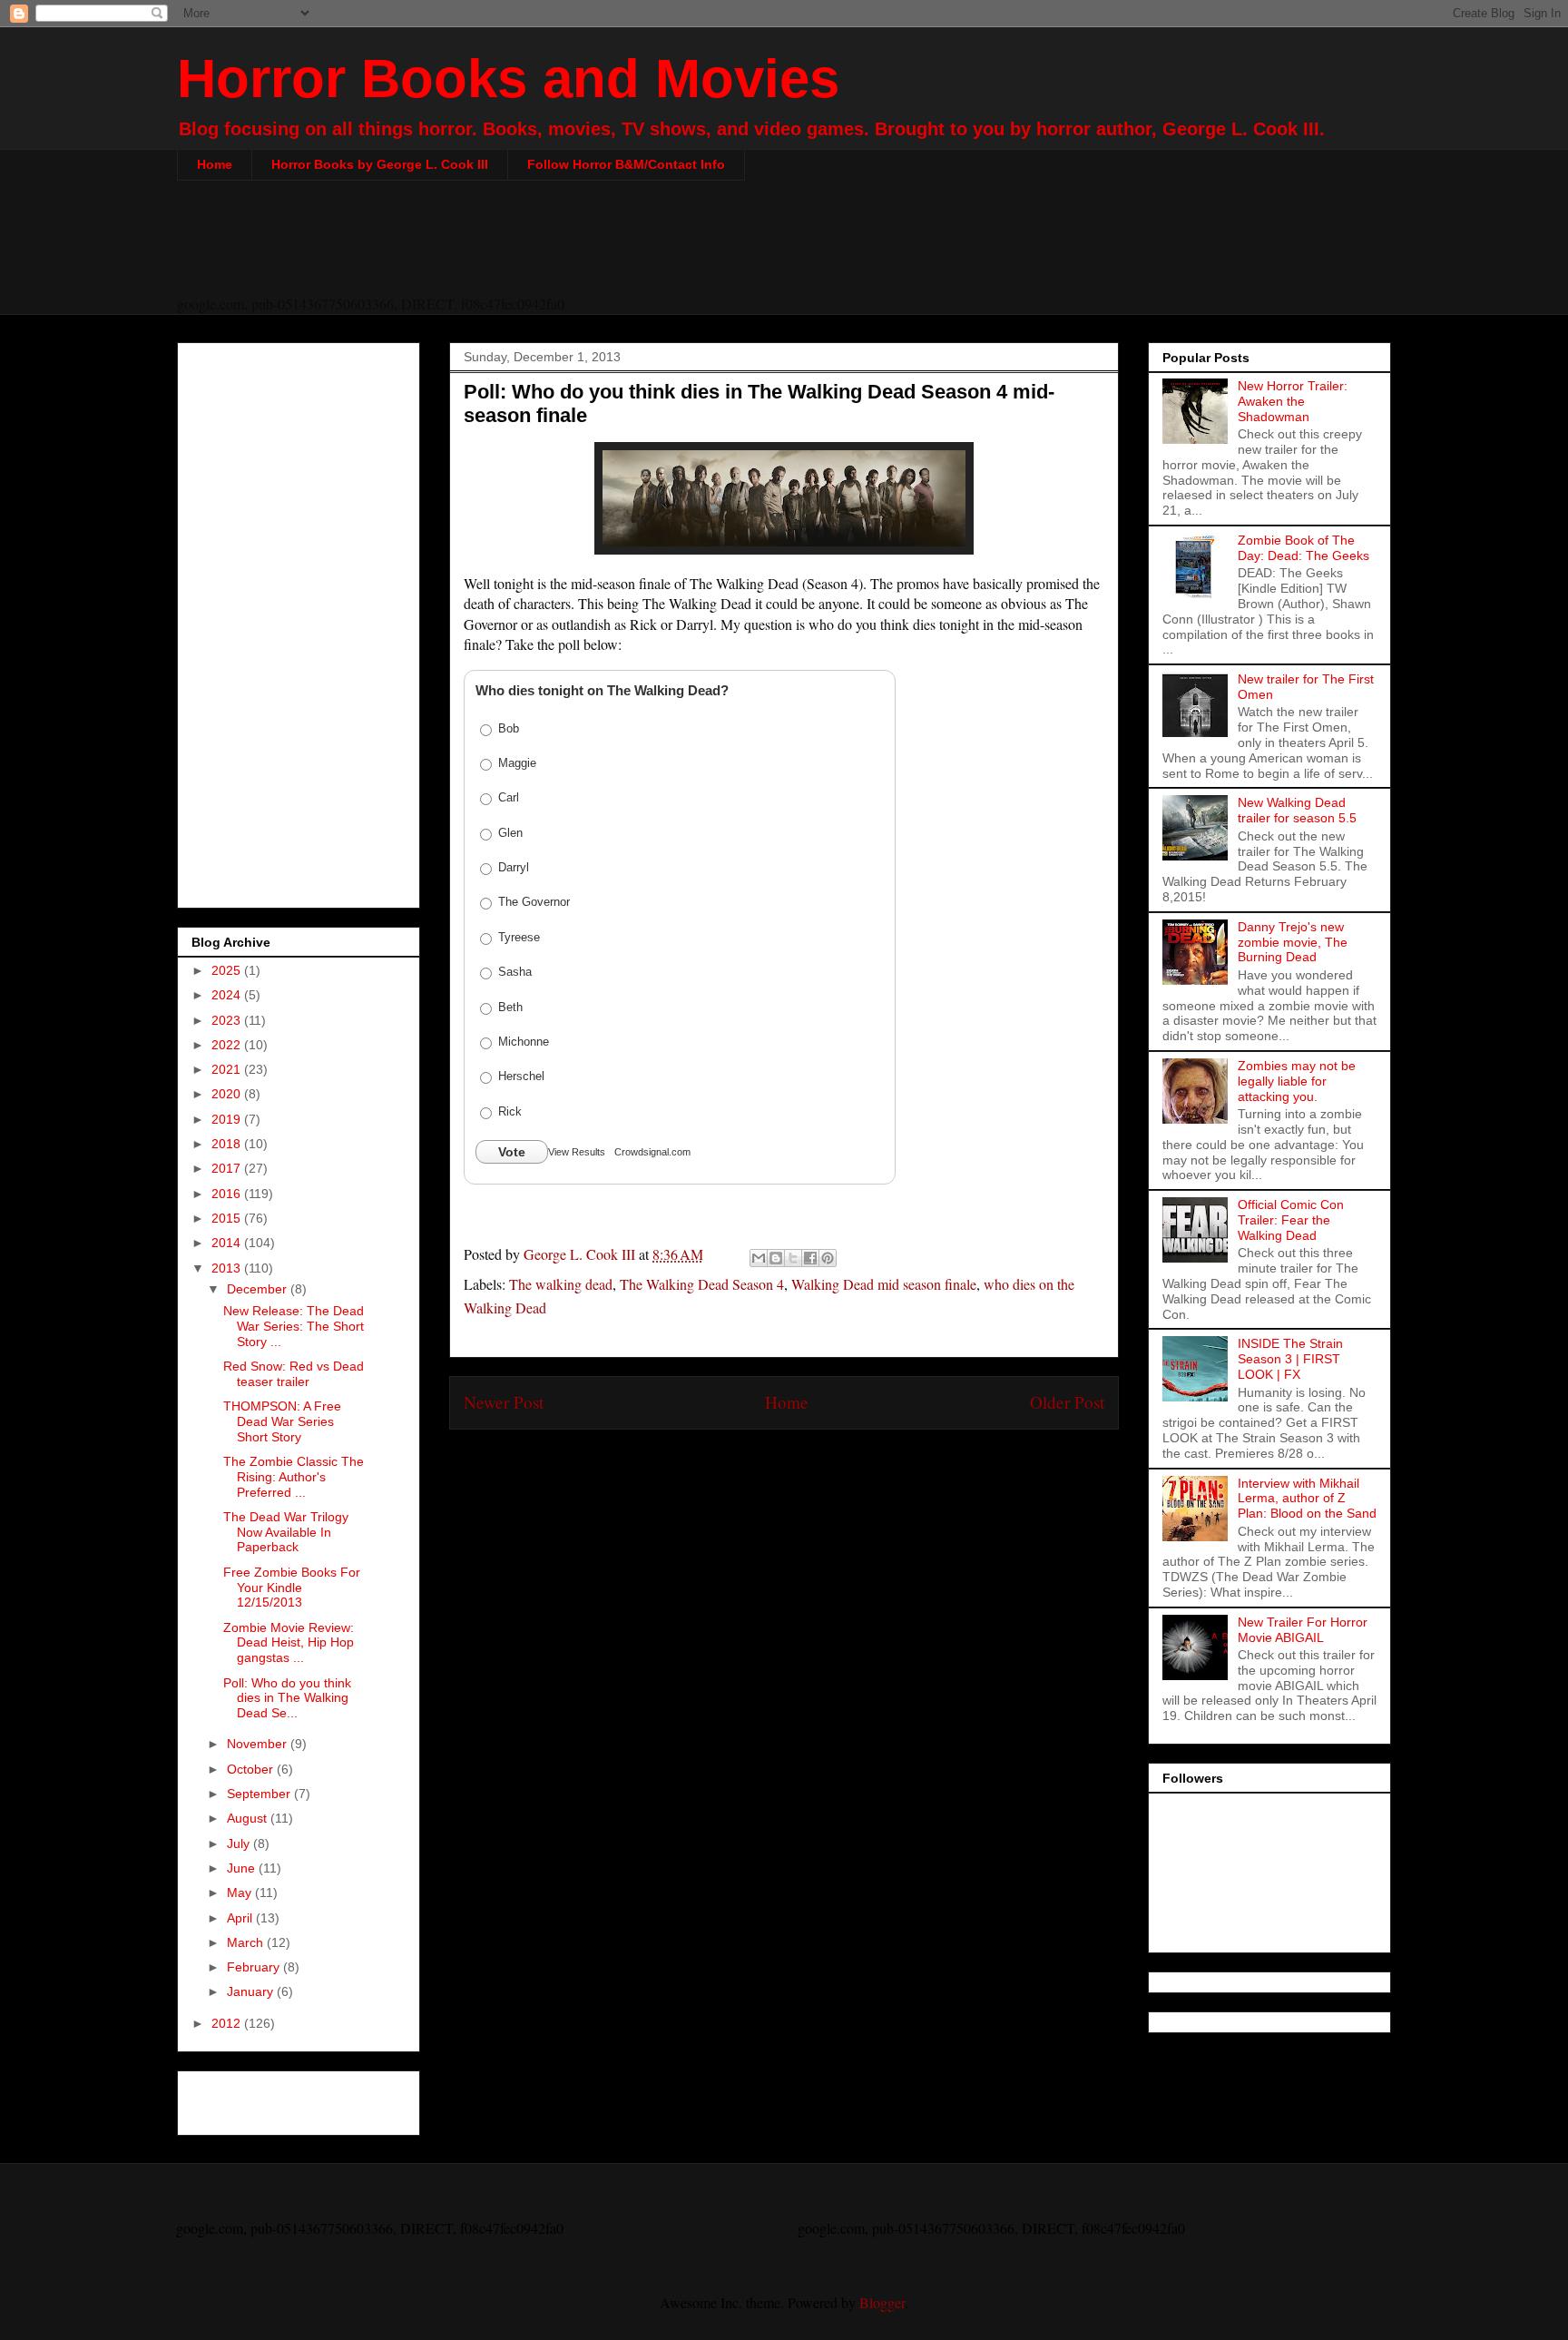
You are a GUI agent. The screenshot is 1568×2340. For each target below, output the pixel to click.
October (252, 1769)
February (255, 1967)
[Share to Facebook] (810, 1258)
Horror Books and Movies (508, 79)
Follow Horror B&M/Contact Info (626, 164)
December (259, 1289)
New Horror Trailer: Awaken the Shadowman (1293, 401)
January (252, 1991)
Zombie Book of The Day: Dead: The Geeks (1303, 548)
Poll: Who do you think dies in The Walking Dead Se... (287, 1698)
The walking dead (561, 1284)
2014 (228, 1243)
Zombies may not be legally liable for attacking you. (1297, 1081)
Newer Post (504, 1402)
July (240, 1843)
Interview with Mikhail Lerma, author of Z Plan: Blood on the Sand (1307, 1499)
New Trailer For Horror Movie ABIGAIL (1303, 1630)
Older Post (1067, 1402)
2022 (228, 1045)
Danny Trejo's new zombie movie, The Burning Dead (1293, 942)
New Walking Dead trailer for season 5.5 (1297, 810)
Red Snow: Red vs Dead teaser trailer (294, 1374)
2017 (228, 1168)
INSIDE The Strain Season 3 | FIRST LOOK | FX (1290, 1359)
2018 (228, 1144)
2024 (228, 995)
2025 (228, 970)
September (260, 1794)
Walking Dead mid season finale (884, 1284)
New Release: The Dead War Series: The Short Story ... (294, 1326)
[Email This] (759, 1258)
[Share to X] (793, 1258)
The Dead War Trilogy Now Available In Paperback (286, 1532)
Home (215, 164)
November (259, 1744)
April (241, 1918)
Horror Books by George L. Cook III (380, 164)
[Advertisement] (784, 249)
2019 (228, 1119)
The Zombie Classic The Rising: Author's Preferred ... (294, 1477)
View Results (577, 1152)
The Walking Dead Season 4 (702, 1284)
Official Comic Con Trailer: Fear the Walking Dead (1291, 1220)
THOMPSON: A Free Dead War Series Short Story (282, 1421)
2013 (228, 1268)
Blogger (882, 2302)
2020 (228, 1094)
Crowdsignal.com (652, 1152)
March (247, 1942)
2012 (228, 2023)
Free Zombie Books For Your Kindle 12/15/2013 (292, 1588)
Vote (512, 1152)
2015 (228, 1218)
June (243, 1868)
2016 (228, 1194)
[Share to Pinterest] (828, 1258)
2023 (228, 1020)
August (249, 1818)
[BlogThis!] (776, 1258)
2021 (228, 1069)
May (241, 1893)
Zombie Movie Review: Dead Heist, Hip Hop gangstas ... (289, 1643)
